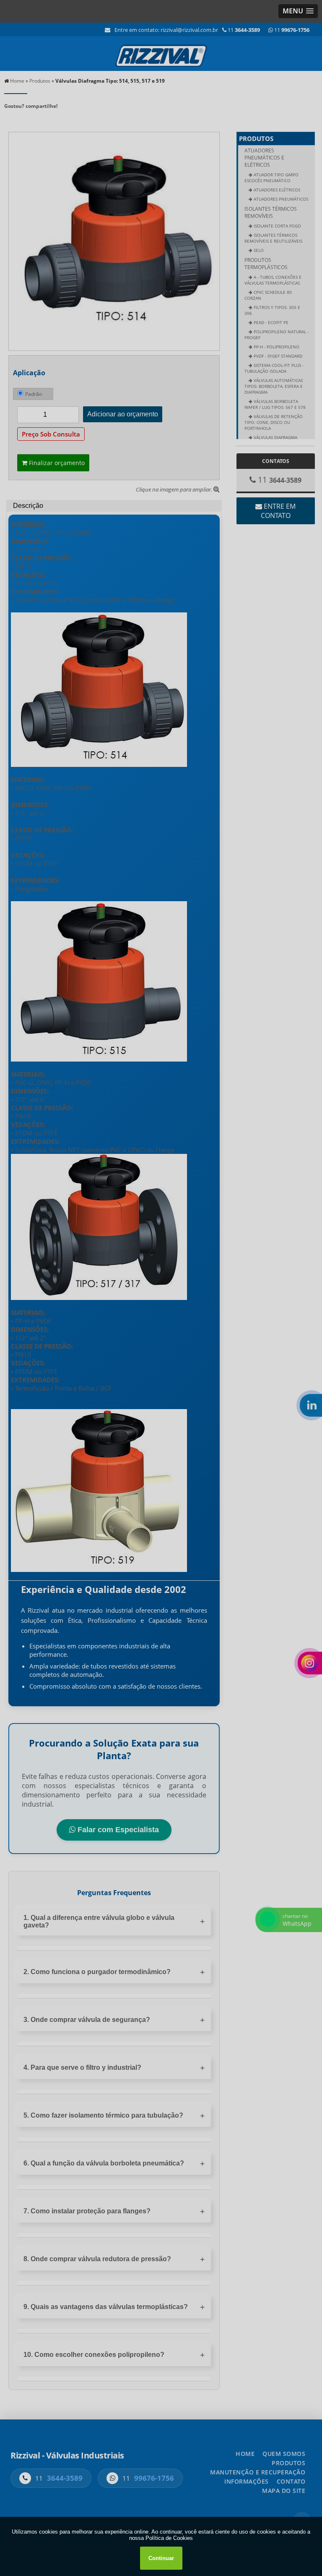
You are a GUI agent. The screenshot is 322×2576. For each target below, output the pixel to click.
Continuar (161, 2558)
